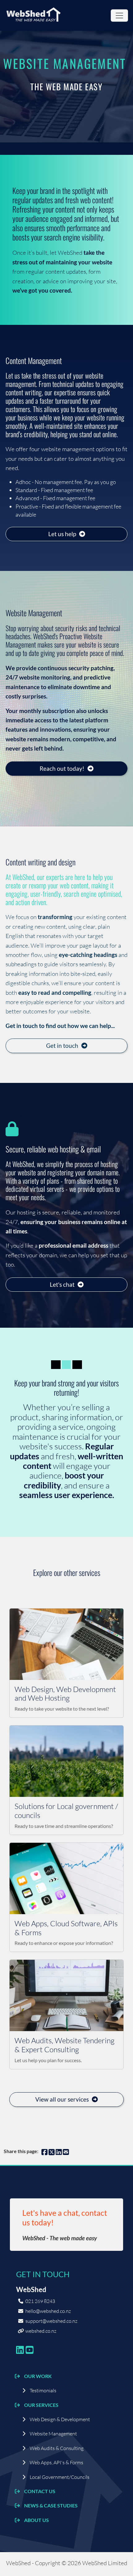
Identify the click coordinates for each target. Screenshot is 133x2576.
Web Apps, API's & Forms (56, 2462)
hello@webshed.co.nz (48, 2311)
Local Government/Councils (60, 2477)
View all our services (62, 2099)
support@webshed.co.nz (51, 2321)
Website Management (53, 2434)
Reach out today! (62, 768)
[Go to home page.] (33, 15)
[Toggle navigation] (119, 16)
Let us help (62, 534)
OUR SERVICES (41, 2405)
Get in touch (62, 1046)
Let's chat (62, 1284)
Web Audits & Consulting (57, 2448)
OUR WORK (38, 2376)
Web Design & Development (60, 2419)
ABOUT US (36, 2520)
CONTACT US (40, 2491)
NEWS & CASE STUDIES (51, 2505)
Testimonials (43, 2390)
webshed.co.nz (41, 2331)
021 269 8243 (40, 2301)
